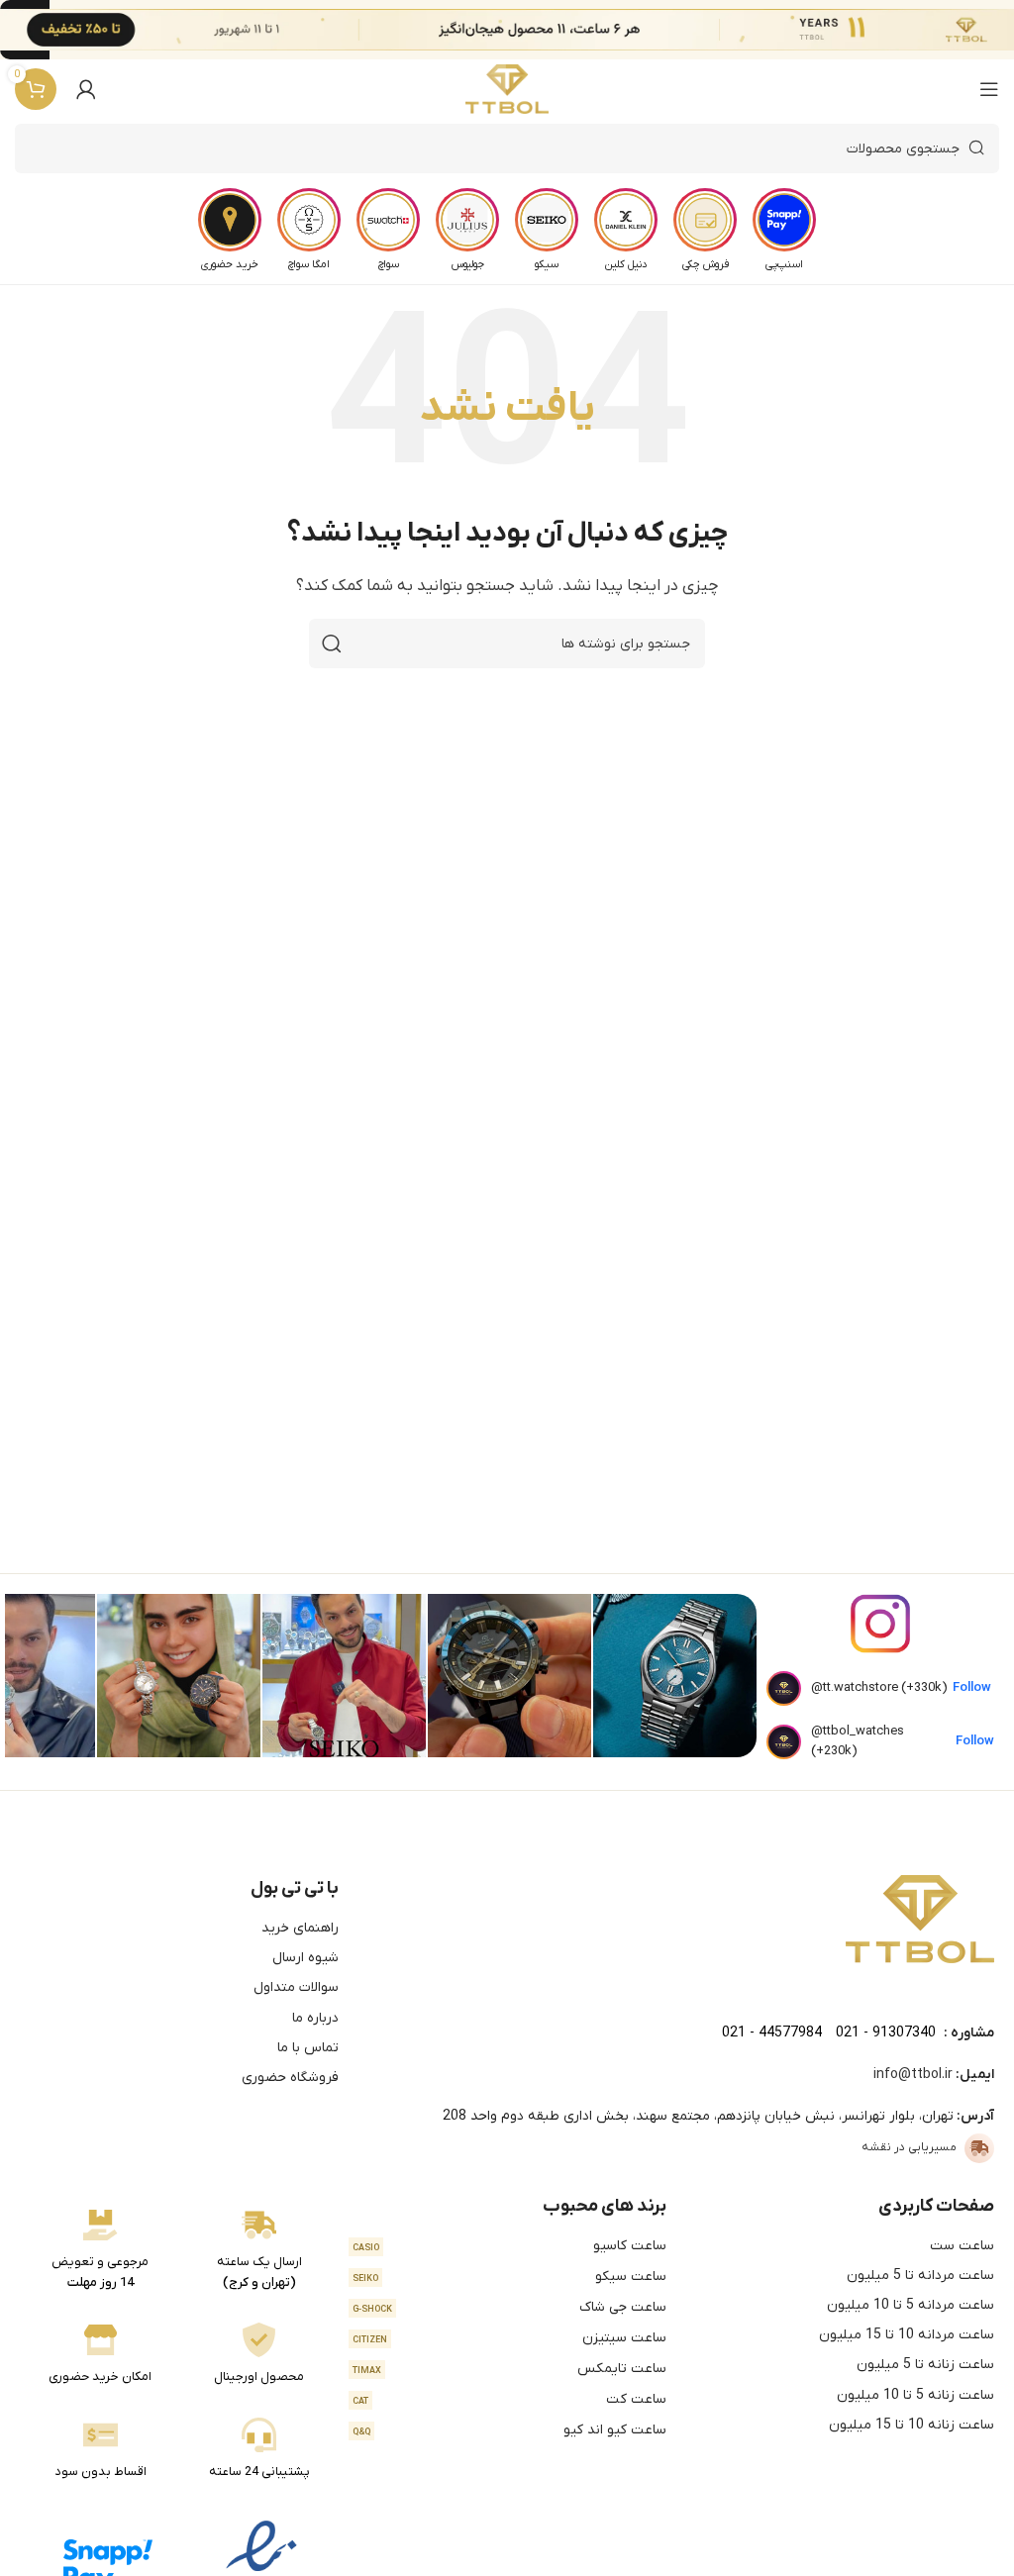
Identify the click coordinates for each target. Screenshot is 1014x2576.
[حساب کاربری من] (86, 89)
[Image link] (920, 1919)
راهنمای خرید (300, 1928)
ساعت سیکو (509, 2277)
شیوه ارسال (305, 1958)
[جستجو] (332, 644)
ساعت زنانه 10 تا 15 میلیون (912, 2425)
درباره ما (315, 2018)
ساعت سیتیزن (509, 2338)
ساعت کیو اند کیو (509, 2430)
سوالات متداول (296, 1987)
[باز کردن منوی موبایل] (989, 89)
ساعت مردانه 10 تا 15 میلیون (907, 2335)
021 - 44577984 (772, 2033)
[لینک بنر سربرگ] (537, 30)
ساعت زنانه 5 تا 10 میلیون (915, 2395)
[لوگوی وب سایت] (507, 89)
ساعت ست (962, 2246)
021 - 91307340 (886, 2033)
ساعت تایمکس (509, 2369)
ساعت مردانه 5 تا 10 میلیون (911, 2305)
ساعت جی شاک (509, 2307)
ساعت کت (509, 2399)
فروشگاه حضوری (290, 2078)
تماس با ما (308, 2048)
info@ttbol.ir (913, 2075)
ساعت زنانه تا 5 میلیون (925, 2365)
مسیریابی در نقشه (909, 2147)
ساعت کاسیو (509, 2246)
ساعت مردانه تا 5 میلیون (920, 2276)
